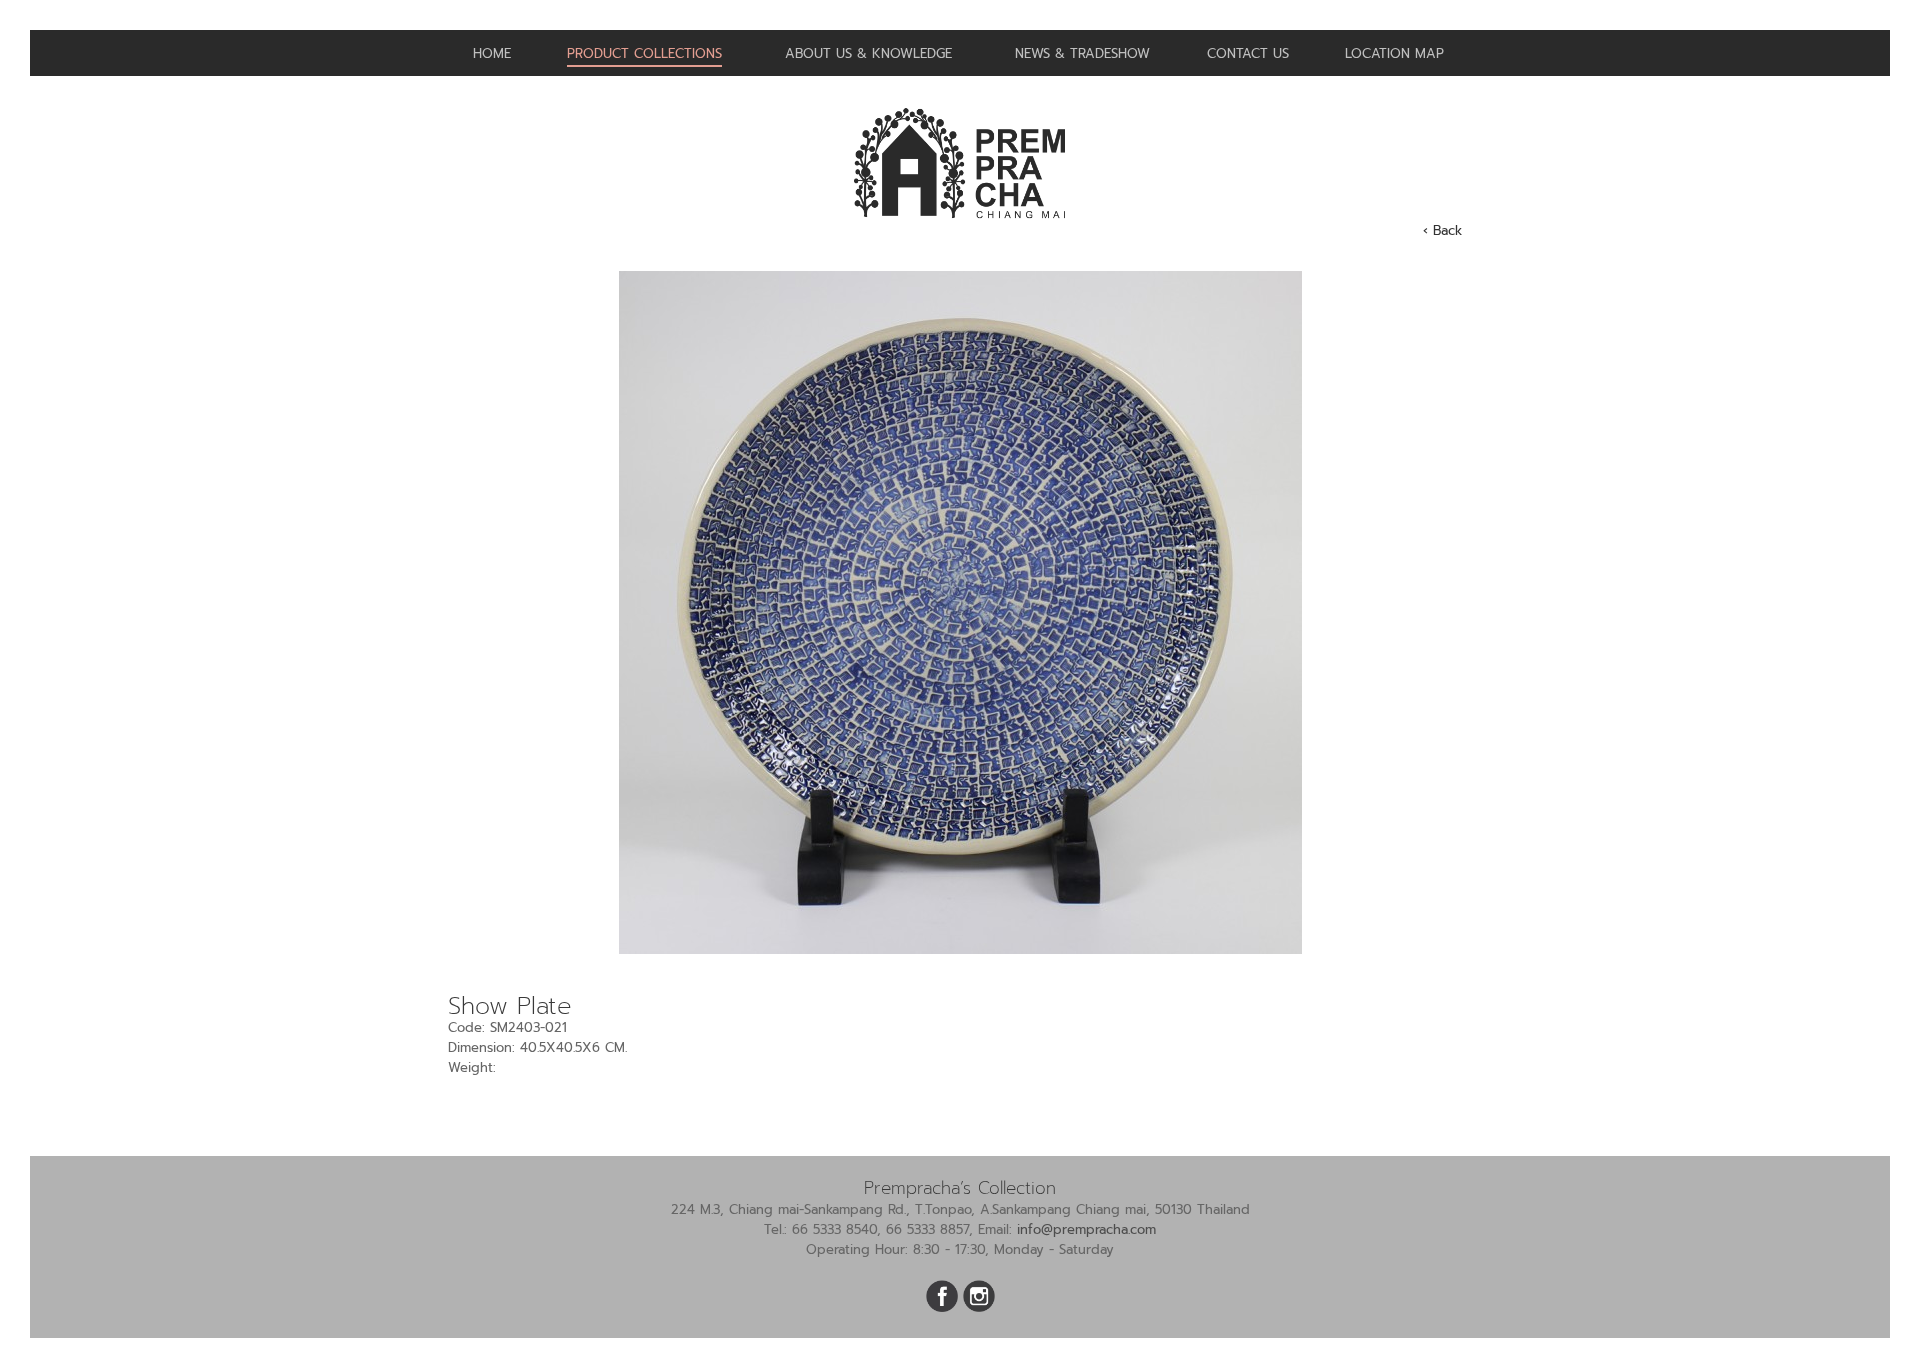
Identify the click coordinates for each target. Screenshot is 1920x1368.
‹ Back (1442, 230)
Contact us (1248, 53)
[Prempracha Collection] (960, 226)
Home (492, 53)
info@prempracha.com (1086, 1229)
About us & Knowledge (868, 53)
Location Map (1394, 53)
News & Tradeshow (1082, 53)
